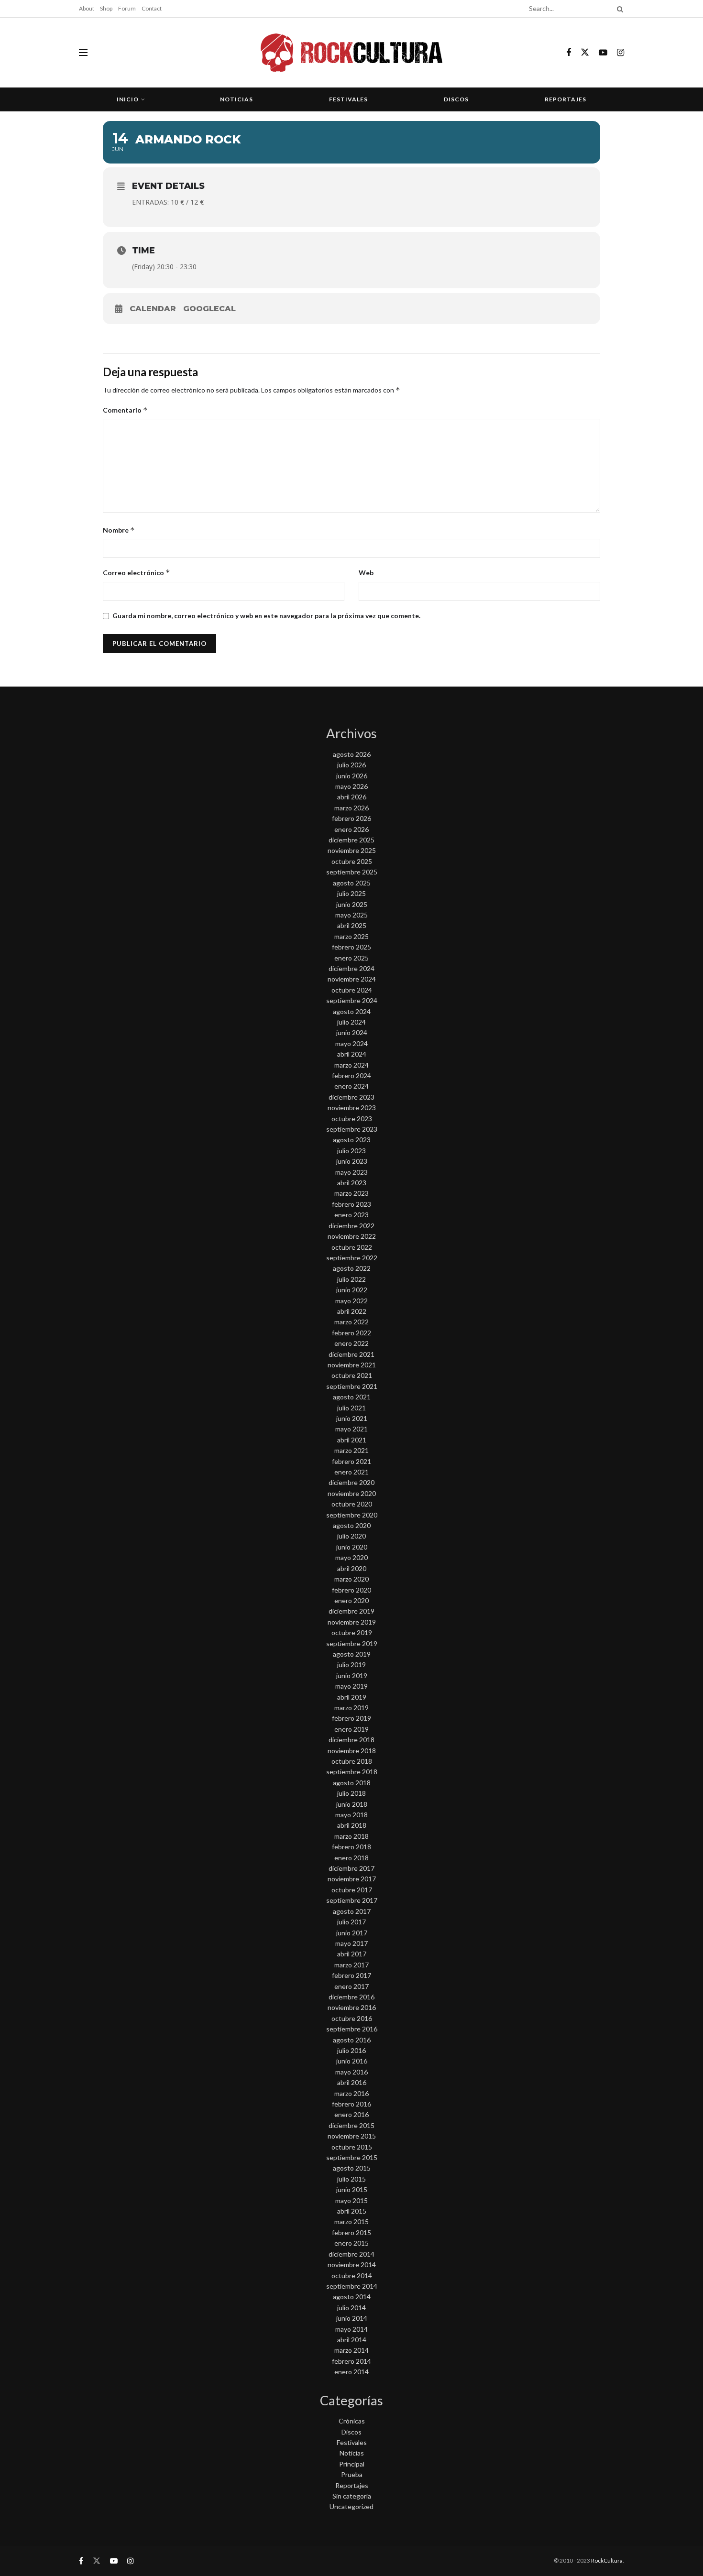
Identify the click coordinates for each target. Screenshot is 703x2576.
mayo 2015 (351, 2200)
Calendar (153, 309)
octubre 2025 (352, 861)
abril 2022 (352, 1311)
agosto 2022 (352, 1268)
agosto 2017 (352, 1911)
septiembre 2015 (352, 2157)
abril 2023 (352, 1183)
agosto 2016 (352, 2040)
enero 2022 (351, 1343)
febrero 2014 (351, 2361)
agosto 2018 (352, 1783)
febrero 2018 (351, 1847)
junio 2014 (352, 2318)
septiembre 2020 (352, 1515)
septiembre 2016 (352, 2029)
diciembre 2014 (351, 2254)
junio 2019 (352, 1675)
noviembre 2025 (352, 850)
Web (366, 573)
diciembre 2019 (351, 1611)
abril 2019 (352, 1697)
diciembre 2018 (351, 1740)
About (87, 8)
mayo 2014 (351, 2329)
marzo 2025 (351, 936)
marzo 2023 (351, 1193)
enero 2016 (351, 2114)
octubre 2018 (352, 1761)
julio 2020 (351, 1536)
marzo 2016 (351, 2093)
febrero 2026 (351, 818)
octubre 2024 (352, 990)
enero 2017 (351, 1986)
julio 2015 (351, 2179)
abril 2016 (352, 2082)
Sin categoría (352, 2496)
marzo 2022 (351, 1322)
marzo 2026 (351, 808)
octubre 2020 (352, 1504)
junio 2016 (352, 2061)
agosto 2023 (352, 1140)
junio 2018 (352, 1804)
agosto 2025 (352, 883)
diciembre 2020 (351, 1482)
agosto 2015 (352, 2168)
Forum (127, 8)
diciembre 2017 (351, 1868)
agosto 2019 (352, 1654)
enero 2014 (351, 2372)
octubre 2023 (352, 1119)
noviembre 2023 (352, 1108)
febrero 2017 (351, 1975)
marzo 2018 (351, 1836)
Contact (152, 8)
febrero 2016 (351, 2104)
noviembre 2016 (352, 2007)
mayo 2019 (351, 1686)
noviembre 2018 (352, 1751)
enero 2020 (351, 1600)
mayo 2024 (351, 1043)
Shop (106, 8)
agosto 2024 (352, 1011)
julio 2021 (351, 1408)
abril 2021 (352, 1440)
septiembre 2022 (352, 1258)
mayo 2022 (351, 1301)
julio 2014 (351, 2308)
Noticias (236, 99)
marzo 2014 (351, 2350)
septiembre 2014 (352, 2286)
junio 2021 (352, 1418)
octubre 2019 (352, 1632)
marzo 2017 (351, 1965)
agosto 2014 (352, 2297)
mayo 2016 (351, 2072)
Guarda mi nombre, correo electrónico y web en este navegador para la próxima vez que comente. (266, 616)
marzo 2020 (351, 1579)
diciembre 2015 (351, 2125)
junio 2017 (352, 1933)
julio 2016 (351, 2050)
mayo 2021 (351, 1429)
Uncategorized (351, 2506)
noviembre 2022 (352, 1236)
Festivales (348, 99)
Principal (352, 2464)
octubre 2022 (352, 1247)
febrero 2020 (351, 1590)
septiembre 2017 (352, 1900)
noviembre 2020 (352, 1493)
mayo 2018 (351, 1815)
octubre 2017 (352, 1890)
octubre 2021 (352, 1375)
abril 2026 (352, 797)
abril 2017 (352, 1954)
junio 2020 (352, 1547)
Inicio (128, 99)
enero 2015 (351, 2243)
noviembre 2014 (352, 2265)
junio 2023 (352, 1161)
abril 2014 (352, 2340)
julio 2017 (351, 1922)
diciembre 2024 (351, 968)
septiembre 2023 (352, 1129)
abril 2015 (352, 2211)
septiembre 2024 (352, 1000)
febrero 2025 (351, 947)
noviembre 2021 (352, 1365)
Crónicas (352, 2421)
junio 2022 (352, 1290)
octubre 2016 (352, 2018)
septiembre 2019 (352, 1643)
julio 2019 (351, 1665)
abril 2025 (352, 925)
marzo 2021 (351, 1450)
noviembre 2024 (352, 979)
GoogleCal (209, 309)
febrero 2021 (351, 1461)
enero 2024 (351, 1086)
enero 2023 (351, 1215)
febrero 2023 (351, 1204)
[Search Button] (618, 9)
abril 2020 (352, 1568)
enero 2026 (351, 829)
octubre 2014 (352, 2276)
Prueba (352, 2474)
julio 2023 (351, 1151)
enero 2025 (351, 958)
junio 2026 (352, 776)
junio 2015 (352, 2189)
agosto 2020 (352, 1525)
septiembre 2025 (352, 872)
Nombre (119, 530)
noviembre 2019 (352, 1622)
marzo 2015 (351, 2221)
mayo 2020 (351, 1557)
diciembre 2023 (351, 1097)
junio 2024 (352, 1032)
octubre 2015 (352, 2147)
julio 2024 (351, 1022)
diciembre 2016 (351, 1997)
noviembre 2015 (352, 2136)
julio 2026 (351, 765)
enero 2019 (351, 1729)
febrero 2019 (351, 1718)
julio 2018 (351, 1793)
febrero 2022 (351, 1333)
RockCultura (607, 2560)
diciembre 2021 (351, 1354)
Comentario (125, 410)
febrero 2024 (351, 1075)
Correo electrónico (137, 573)
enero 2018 (351, 1858)
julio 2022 (351, 1279)
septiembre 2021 (352, 1386)
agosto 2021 (352, 1397)
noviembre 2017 (352, 1879)
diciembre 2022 (351, 1226)
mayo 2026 (351, 786)
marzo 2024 (351, 1065)
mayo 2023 (351, 1172)
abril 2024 (352, 1054)
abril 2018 (352, 1825)
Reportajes (566, 99)
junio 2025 (352, 904)
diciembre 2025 (351, 840)
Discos (456, 99)
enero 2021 (351, 1472)
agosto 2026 (352, 754)
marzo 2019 (351, 1708)
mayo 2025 (351, 915)
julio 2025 (351, 893)
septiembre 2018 (352, 1772)
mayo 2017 (351, 1943)
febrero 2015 (351, 2232)
